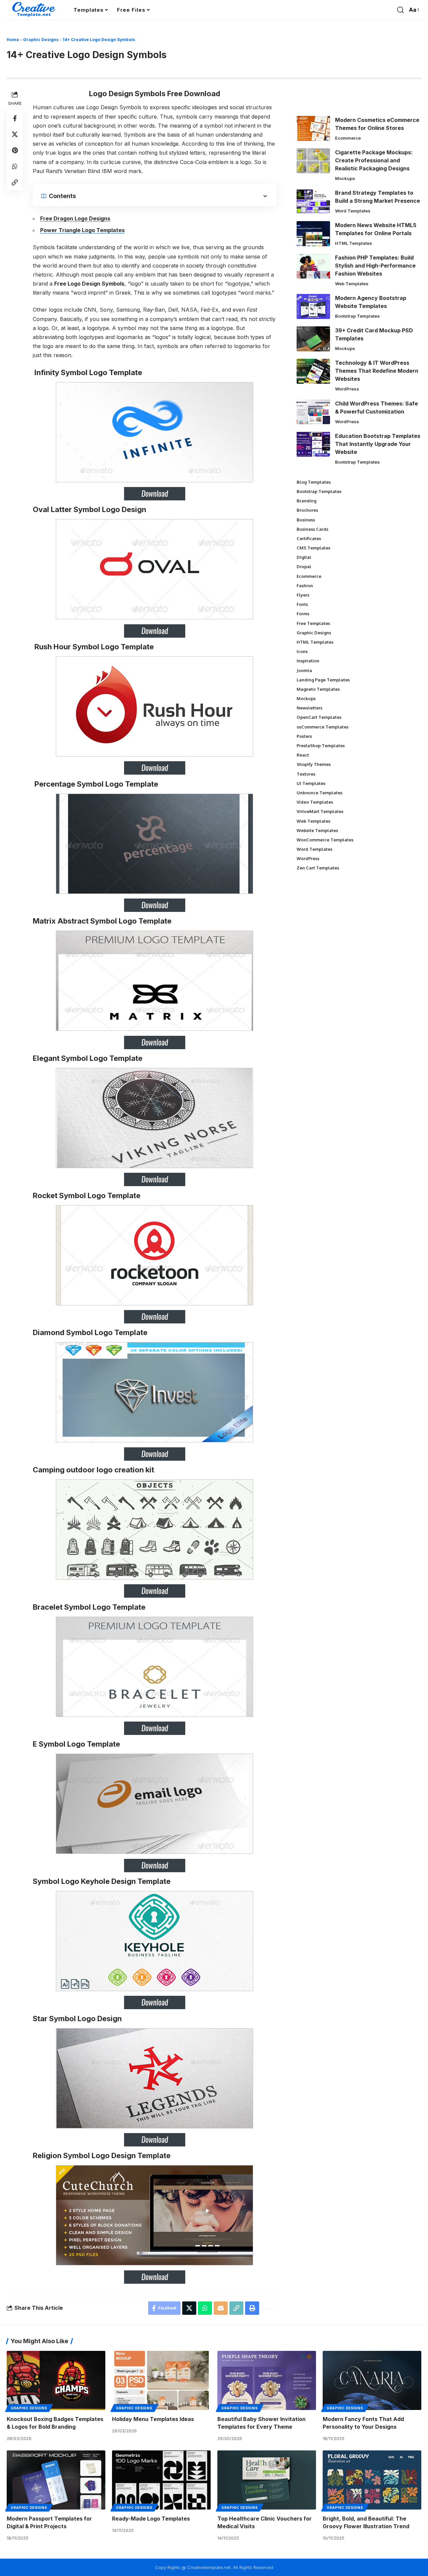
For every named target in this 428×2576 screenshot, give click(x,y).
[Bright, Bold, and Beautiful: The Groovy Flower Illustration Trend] (372, 2480)
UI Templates (311, 783)
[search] (401, 10)
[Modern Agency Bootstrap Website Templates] (313, 306)
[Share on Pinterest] (15, 150)
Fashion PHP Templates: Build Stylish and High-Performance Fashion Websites (375, 266)
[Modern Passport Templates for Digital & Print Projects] (56, 2480)
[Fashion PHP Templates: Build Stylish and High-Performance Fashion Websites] (313, 266)
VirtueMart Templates (320, 811)
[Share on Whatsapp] (15, 166)
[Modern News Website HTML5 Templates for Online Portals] (313, 234)
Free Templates (313, 623)
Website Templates (317, 830)
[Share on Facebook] (15, 118)
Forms (303, 614)
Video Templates (315, 802)
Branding (306, 501)
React (303, 755)
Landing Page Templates (323, 679)
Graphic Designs (41, 40)
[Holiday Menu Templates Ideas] (161, 2380)
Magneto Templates (318, 689)
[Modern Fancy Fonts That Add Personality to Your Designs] (372, 2380)
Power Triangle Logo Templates (82, 230)
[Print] (252, 2308)
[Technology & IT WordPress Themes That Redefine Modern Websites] (313, 371)
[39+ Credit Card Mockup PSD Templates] (313, 339)
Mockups (345, 178)
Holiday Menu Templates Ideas (153, 2419)
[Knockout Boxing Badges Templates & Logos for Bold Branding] (56, 2380)
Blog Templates (314, 482)
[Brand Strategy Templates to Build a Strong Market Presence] (313, 201)
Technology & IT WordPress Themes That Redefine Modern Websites (377, 371)
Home (13, 40)
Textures (306, 774)
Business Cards (312, 529)
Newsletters (309, 708)
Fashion (305, 586)
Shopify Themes (314, 764)
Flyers (303, 595)
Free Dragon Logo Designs (75, 218)
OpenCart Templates (319, 717)
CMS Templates (313, 548)
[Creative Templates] (35, 10)
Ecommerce (348, 138)
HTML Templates (354, 243)
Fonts (302, 604)
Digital (304, 557)
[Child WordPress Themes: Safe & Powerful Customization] (313, 412)
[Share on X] (15, 134)
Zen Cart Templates (318, 868)
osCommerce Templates (323, 727)
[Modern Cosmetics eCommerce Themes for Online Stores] (313, 128)
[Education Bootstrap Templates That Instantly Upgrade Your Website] (313, 444)
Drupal (304, 567)
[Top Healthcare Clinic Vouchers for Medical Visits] (267, 2480)
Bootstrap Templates (357, 316)
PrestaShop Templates (321, 746)
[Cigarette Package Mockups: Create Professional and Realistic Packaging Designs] (313, 161)
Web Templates (352, 284)
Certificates (309, 538)
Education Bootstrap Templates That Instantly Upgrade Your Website (378, 444)
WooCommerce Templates (325, 840)
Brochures (307, 510)
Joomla (304, 670)
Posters (304, 736)
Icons (302, 651)
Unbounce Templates (319, 793)
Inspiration (308, 661)
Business (306, 519)
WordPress (347, 389)
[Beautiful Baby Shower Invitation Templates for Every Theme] (267, 2380)
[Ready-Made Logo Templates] (161, 2480)
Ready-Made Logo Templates (151, 2519)
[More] (269, 2308)
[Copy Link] (15, 182)
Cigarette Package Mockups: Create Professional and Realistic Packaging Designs (374, 160)
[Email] (221, 2308)
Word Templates (353, 211)
